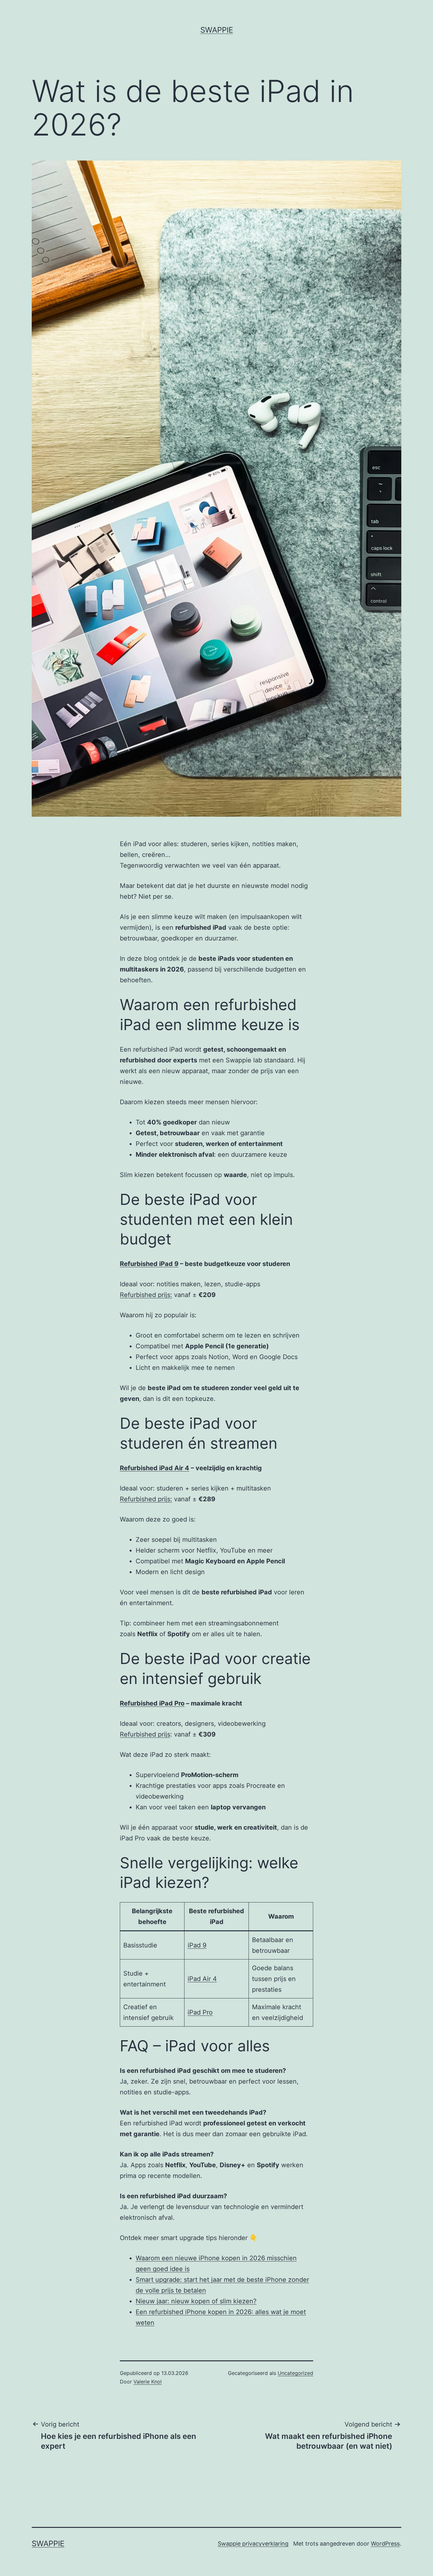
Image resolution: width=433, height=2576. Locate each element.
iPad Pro (200, 2012)
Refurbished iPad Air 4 (155, 1468)
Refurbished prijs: (146, 1295)
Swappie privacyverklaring (253, 2544)
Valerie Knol (148, 2382)
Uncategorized (295, 2373)
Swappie (217, 30)
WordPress (385, 2544)
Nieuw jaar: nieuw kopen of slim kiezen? (196, 2301)
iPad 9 (197, 1945)
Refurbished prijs (145, 1734)
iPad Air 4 (202, 1979)
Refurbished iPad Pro (152, 1703)
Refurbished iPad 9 (149, 1264)
